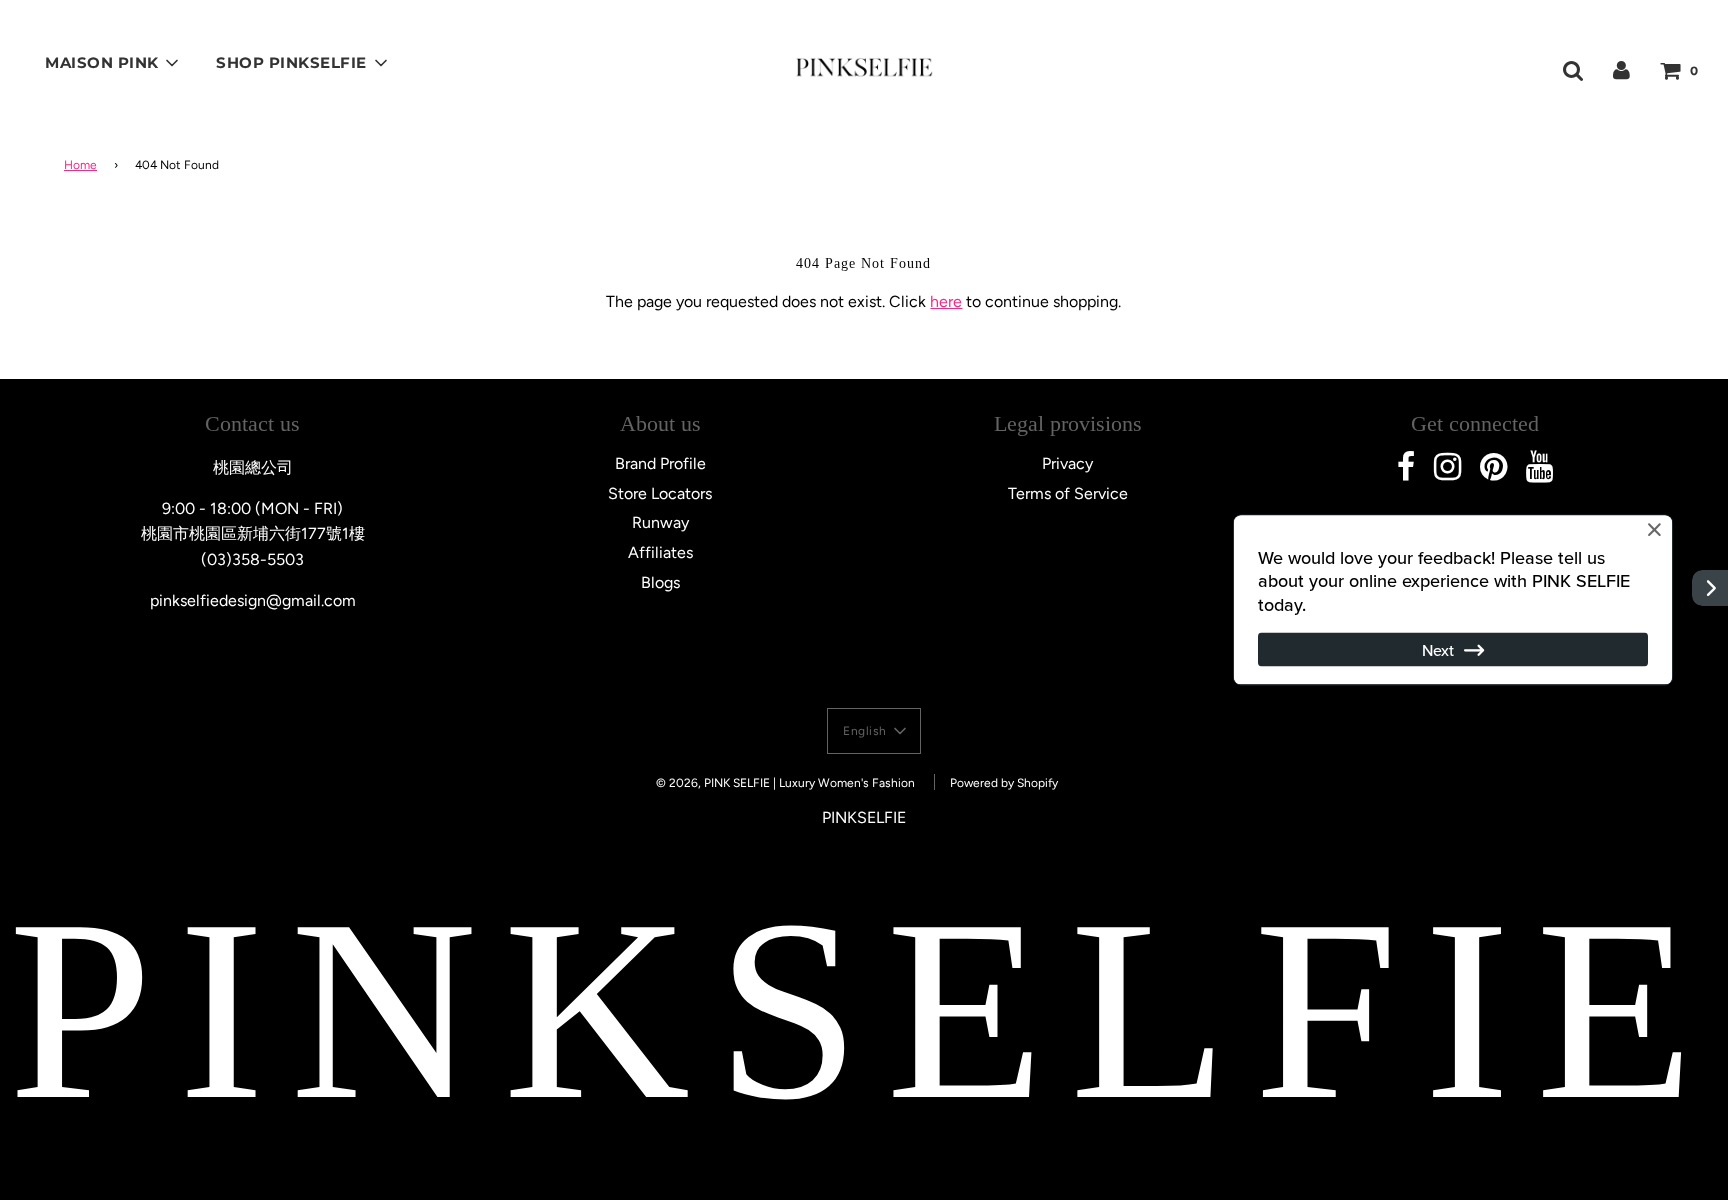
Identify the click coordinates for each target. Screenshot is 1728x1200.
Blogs (660, 582)
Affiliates (660, 552)
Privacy (1067, 463)
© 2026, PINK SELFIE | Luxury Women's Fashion (785, 783)
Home (80, 165)
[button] (874, 731)
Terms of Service (1068, 493)
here (946, 301)
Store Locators (660, 493)
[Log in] (1621, 69)
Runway (660, 522)
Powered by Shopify (1004, 783)
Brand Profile (660, 463)
